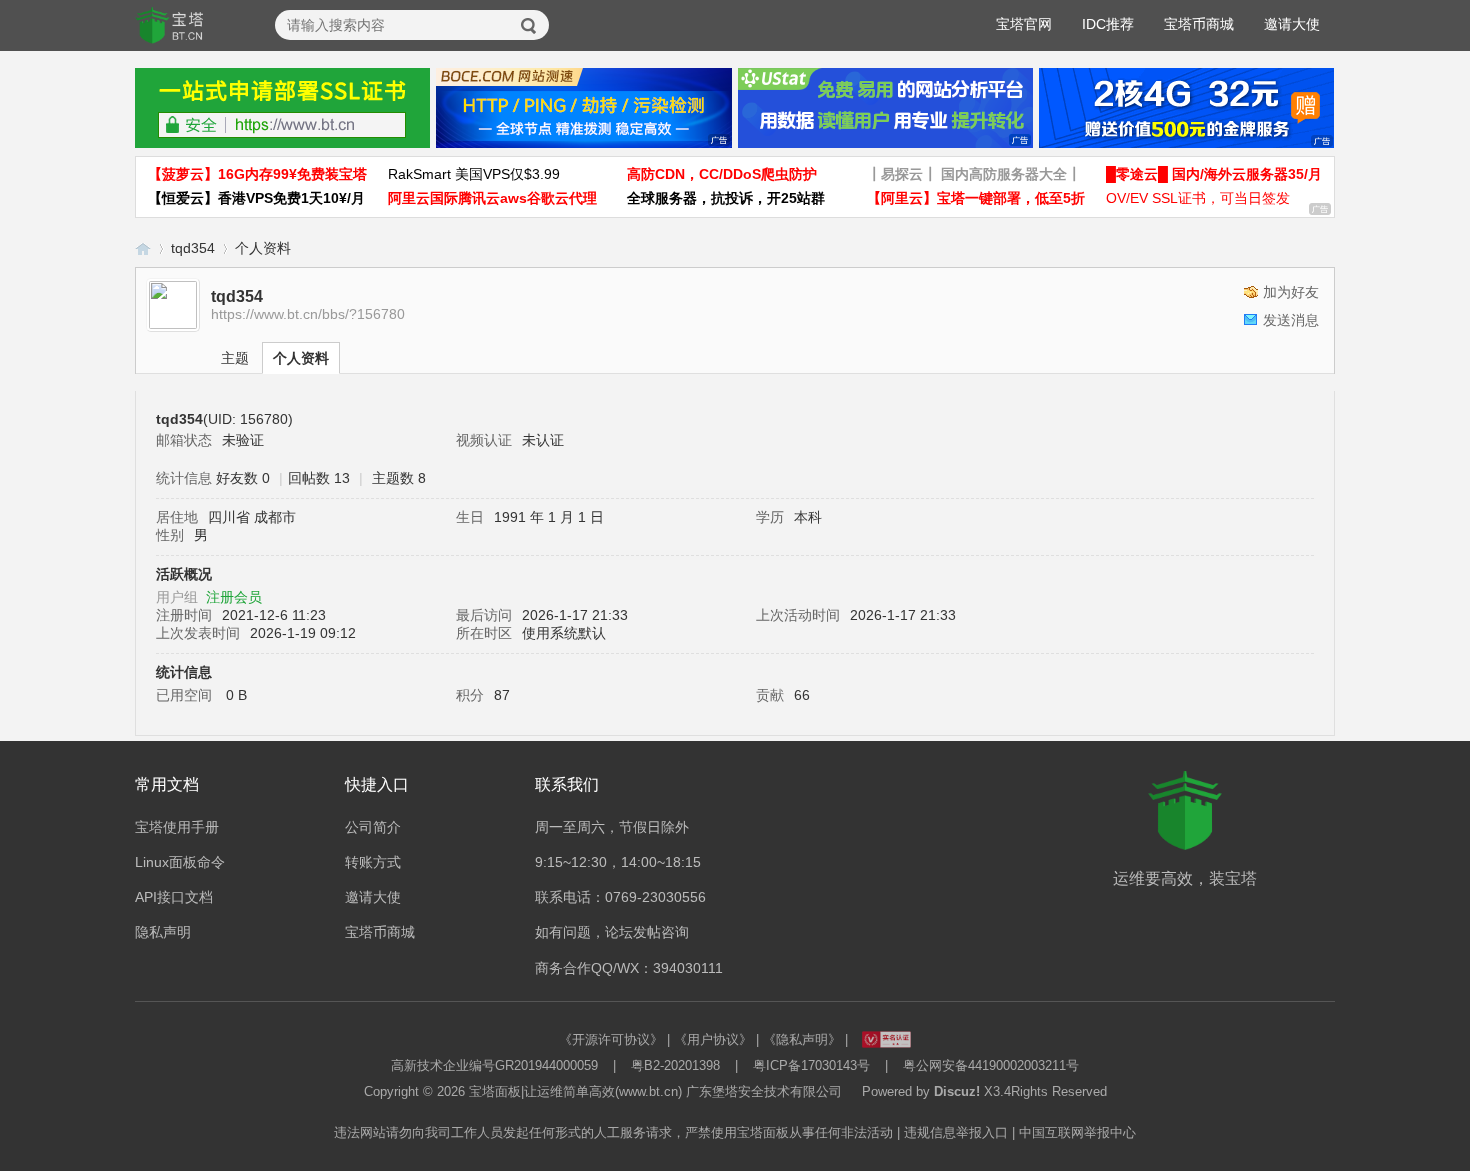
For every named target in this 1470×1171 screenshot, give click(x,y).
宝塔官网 (1024, 24)
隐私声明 (163, 932)
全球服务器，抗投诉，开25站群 (726, 198)
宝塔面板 (495, 1091)
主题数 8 (399, 478)
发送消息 (1291, 320)
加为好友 (1291, 292)
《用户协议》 (713, 1039)
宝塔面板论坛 (143, 248)
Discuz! (957, 1091)
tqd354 (193, 248)
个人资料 (301, 358)
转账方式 (373, 862)
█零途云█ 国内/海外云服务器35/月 (1214, 174)
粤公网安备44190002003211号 (991, 1065)
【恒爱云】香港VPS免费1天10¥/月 (256, 198)
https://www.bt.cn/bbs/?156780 (308, 314)
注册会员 (234, 597)
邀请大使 (1292, 24)
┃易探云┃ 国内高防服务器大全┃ (974, 174)
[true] (529, 26)
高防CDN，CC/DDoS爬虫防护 (722, 174)
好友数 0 (243, 478)
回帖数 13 (319, 478)
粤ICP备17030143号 (811, 1065)
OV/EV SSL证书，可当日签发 (1198, 198)
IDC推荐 (1108, 24)
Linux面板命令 (180, 862)
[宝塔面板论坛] (170, 26)
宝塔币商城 (1199, 24)
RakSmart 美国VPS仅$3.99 (474, 174)
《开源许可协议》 (611, 1039)
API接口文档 (174, 897)
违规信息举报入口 (956, 1132)
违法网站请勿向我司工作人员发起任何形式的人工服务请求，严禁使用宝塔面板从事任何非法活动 (613, 1132)
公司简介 (373, 827)
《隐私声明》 (802, 1039)
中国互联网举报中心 (1077, 1132)
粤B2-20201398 (675, 1065)
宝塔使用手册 (177, 827)
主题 (235, 358)
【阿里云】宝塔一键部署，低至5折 (976, 198)
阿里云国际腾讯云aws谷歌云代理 (492, 198)
